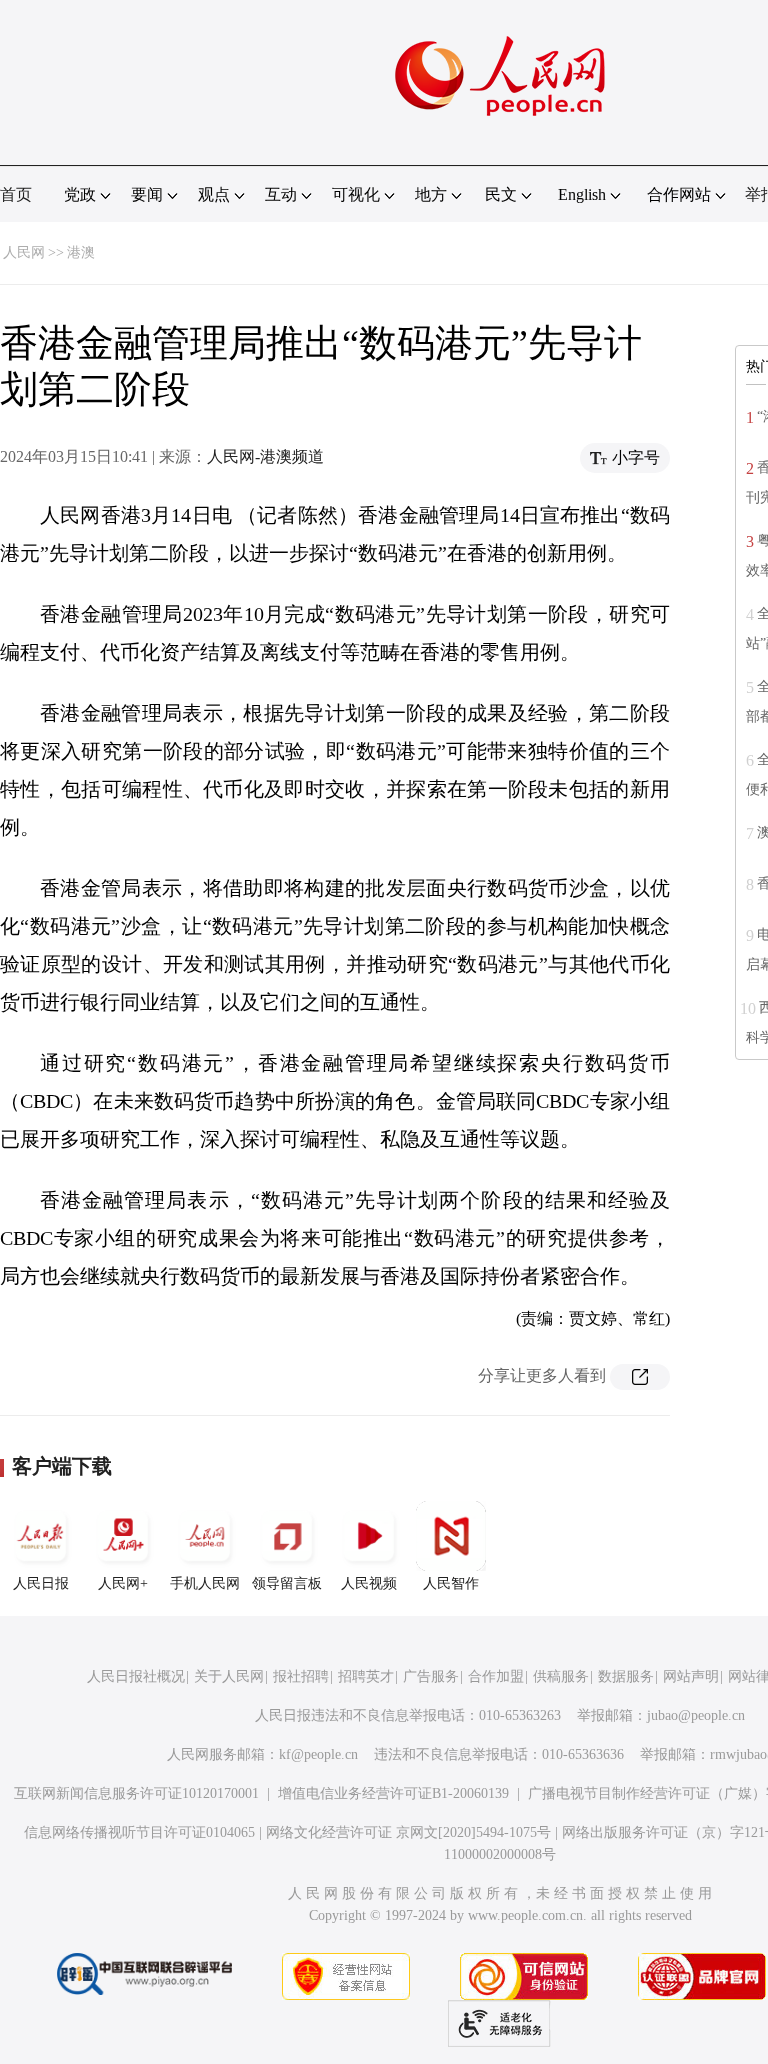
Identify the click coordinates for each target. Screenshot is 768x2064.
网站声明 (691, 1676)
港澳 (81, 252)
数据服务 (626, 1676)
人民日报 (41, 1583)
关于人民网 (229, 1676)
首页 (16, 194)
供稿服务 (561, 1676)
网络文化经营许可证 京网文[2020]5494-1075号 (408, 1832)
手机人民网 (205, 1583)
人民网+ (123, 1583)
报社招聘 (301, 1676)
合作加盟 (496, 1676)
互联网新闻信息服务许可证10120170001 (136, 1793)
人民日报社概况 (136, 1676)
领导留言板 (287, 1583)
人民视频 (369, 1583)
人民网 (24, 252)
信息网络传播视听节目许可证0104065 (139, 1832)
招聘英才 (366, 1676)
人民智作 (451, 1583)
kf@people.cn (318, 1754)
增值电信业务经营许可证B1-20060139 (393, 1793)
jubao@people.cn (696, 1715)
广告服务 (431, 1676)
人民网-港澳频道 (265, 456)
